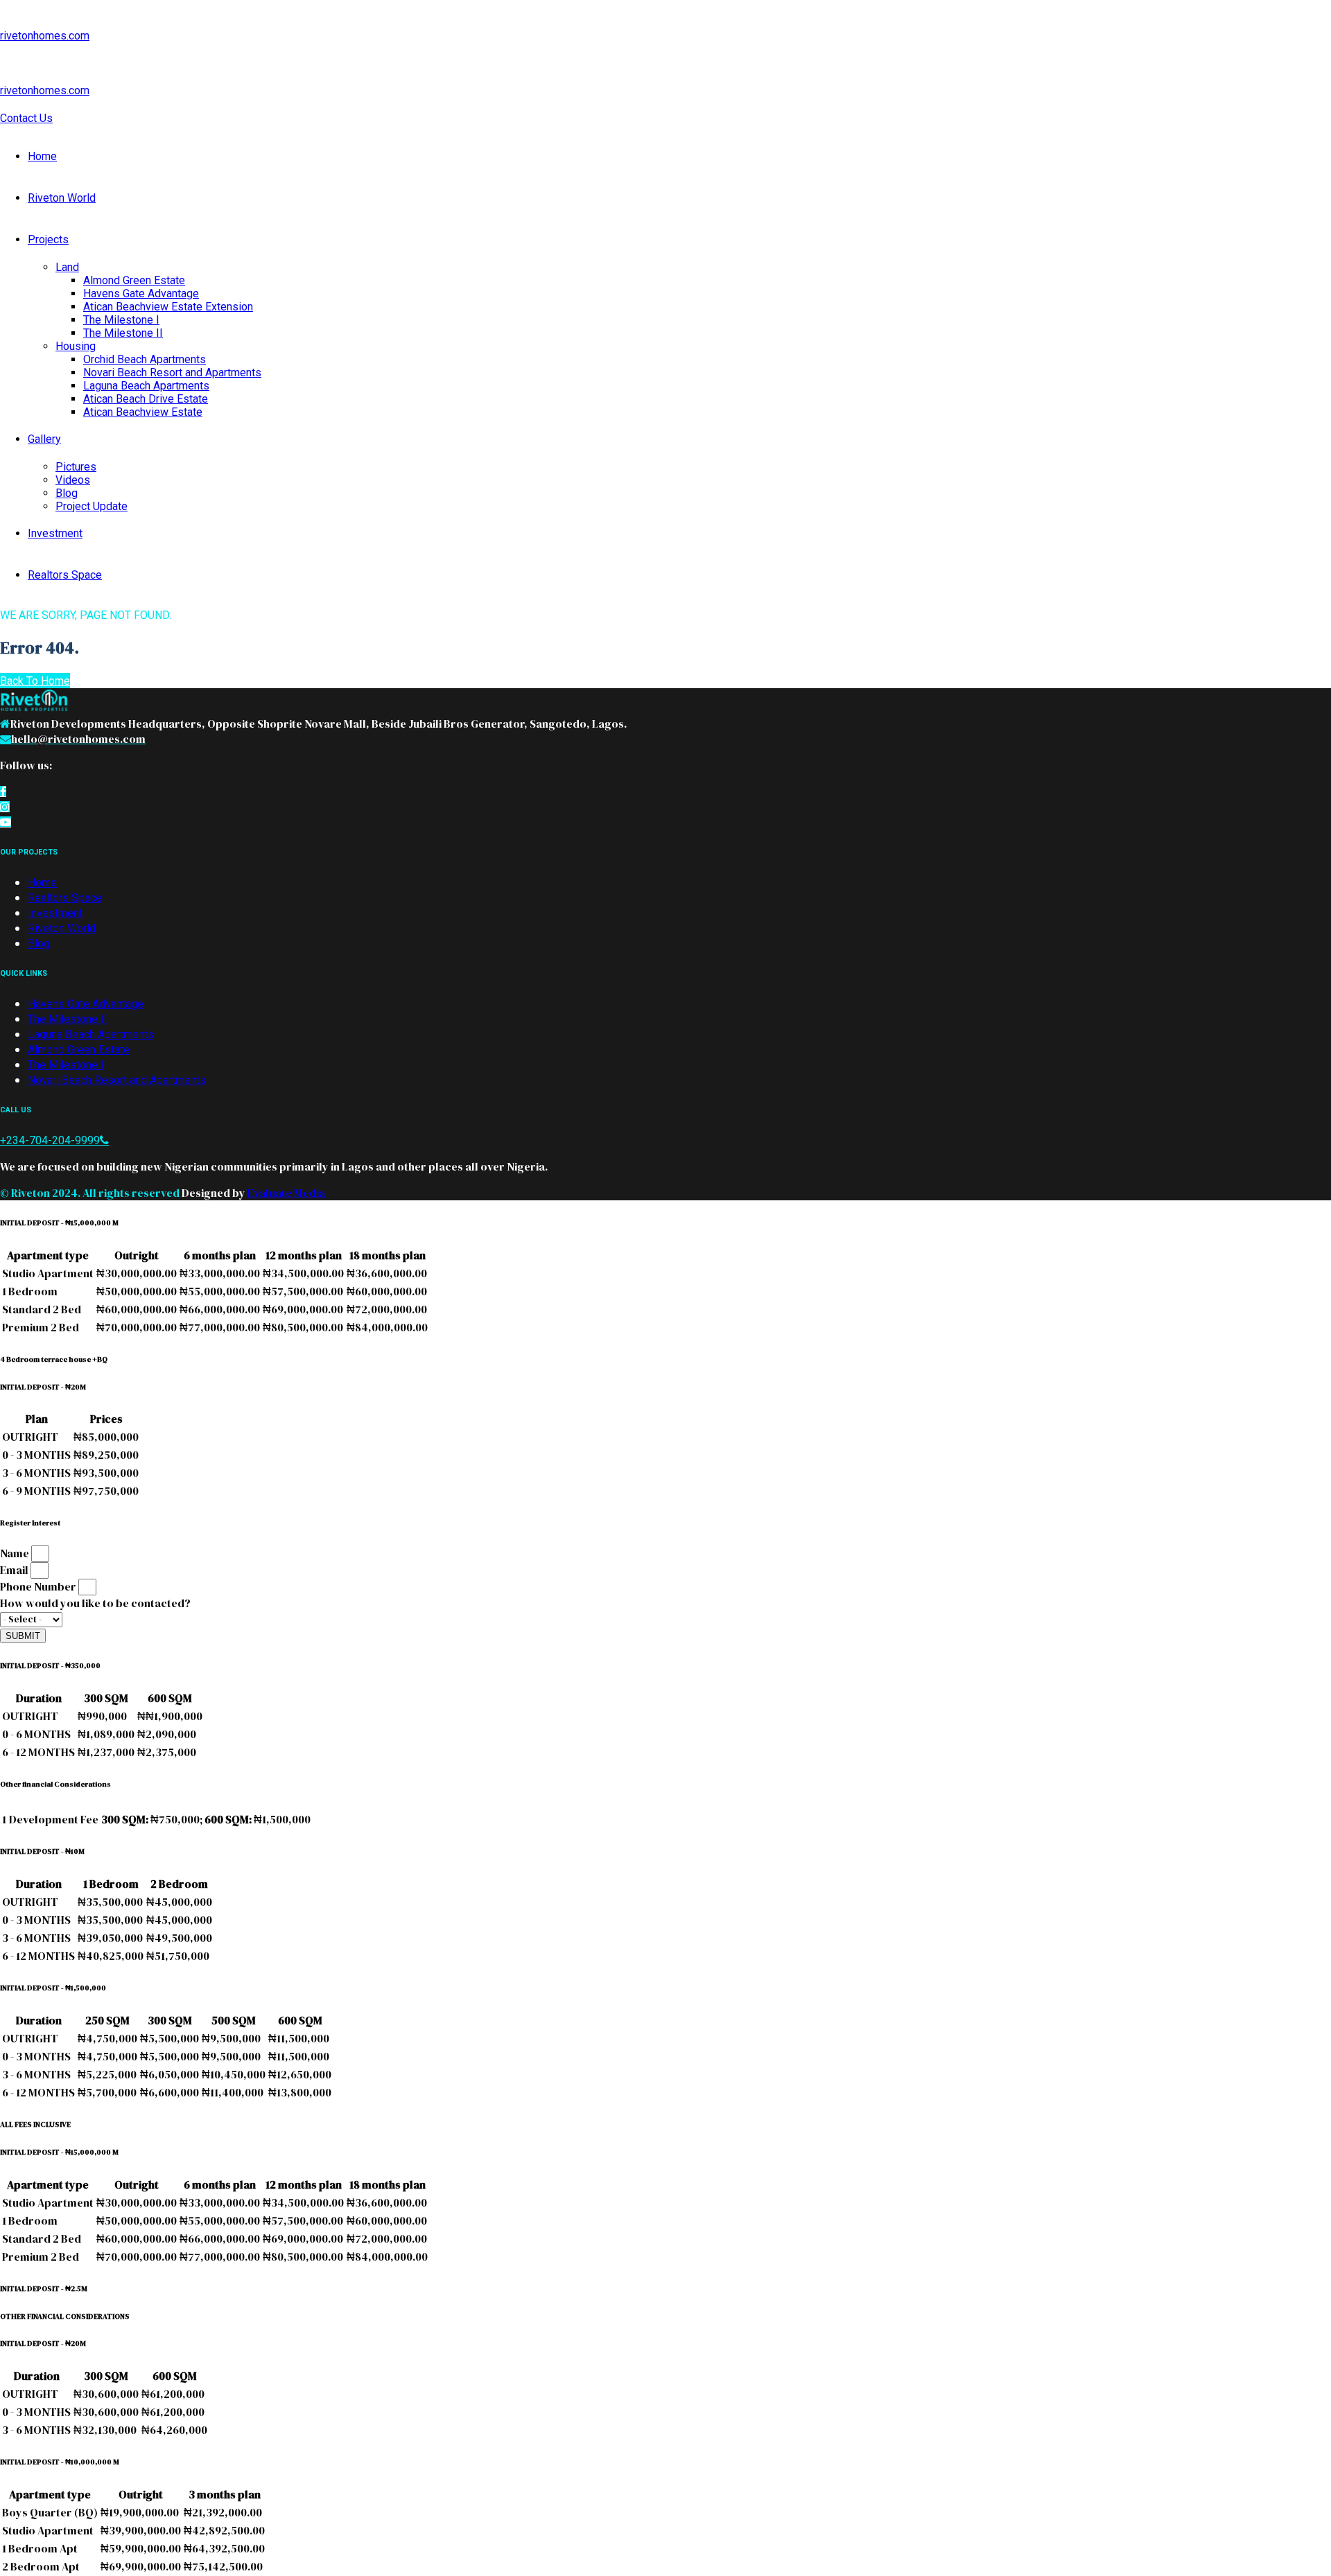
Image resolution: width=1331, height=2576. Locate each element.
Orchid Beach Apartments (145, 359)
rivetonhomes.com (45, 36)
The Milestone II (123, 333)
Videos (73, 480)
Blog (67, 493)
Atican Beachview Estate (143, 412)
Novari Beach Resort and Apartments (172, 373)
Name (16, 1553)
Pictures (76, 467)
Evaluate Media (286, 1193)
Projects (48, 239)
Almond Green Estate (134, 280)
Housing (76, 346)
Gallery (44, 439)
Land (67, 267)
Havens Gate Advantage (141, 293)
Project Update (92, 506)
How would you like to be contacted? (95, 1603)
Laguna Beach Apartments (146, 386)
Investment (55, 533)
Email (15, 1570)
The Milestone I (121, 320)
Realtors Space (65, 575)
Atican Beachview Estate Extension (168, 307)
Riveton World (62, 198)
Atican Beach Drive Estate (146, 399)
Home (42, 156)
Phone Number (39, 1586)
